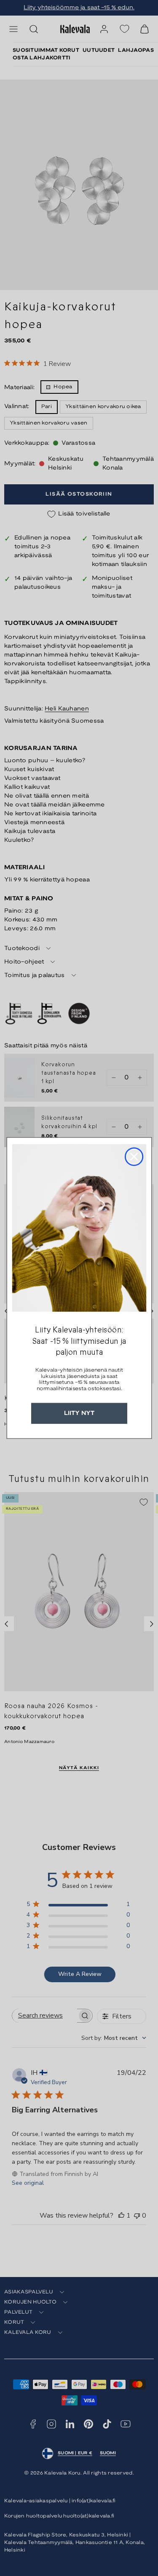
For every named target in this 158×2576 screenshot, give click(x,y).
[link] (79, 1228)
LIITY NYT (79, 1413)
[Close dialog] (134, 1157)
